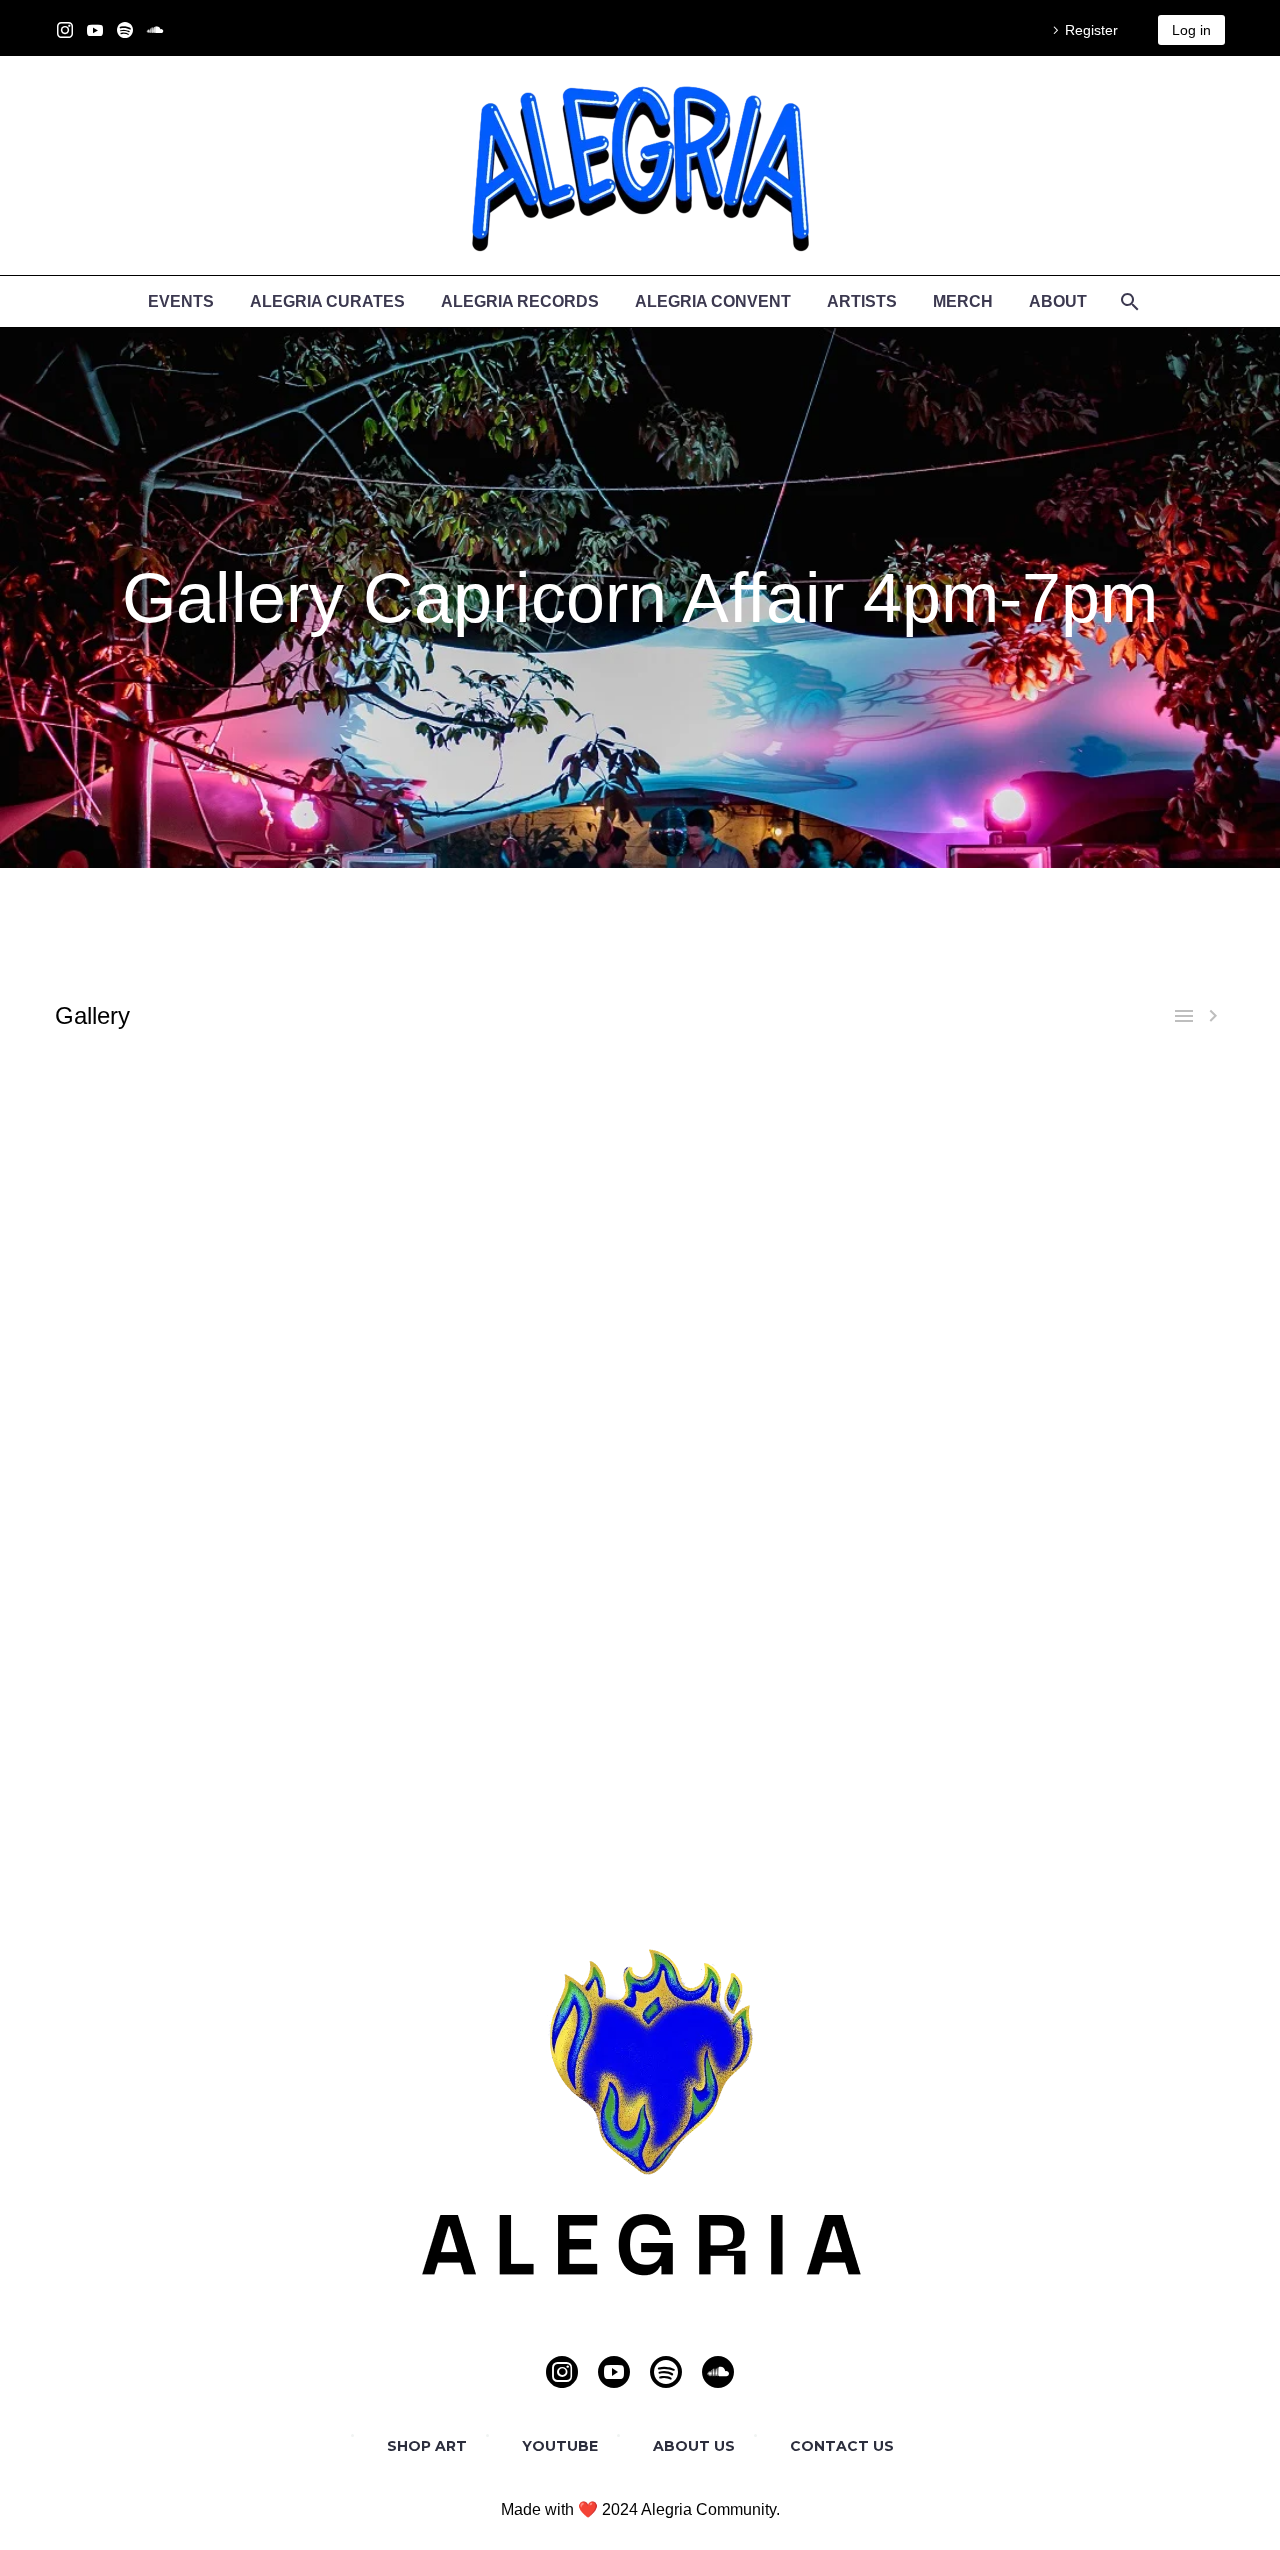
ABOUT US (694, 2446)
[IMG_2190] (200, 1182)
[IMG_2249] (494, 1269)
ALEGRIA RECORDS (520, 301)
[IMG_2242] (1081, 1240)
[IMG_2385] (787, 1501)
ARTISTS (862, 301)
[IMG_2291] (787, 1443)
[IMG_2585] (200, 1646)
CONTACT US (842, 2446)
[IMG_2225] (494, 1240)
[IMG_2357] (1081, 1472)
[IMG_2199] (787, 1385)
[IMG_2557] (200, 1124)
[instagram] (562, 2372)
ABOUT (1058, 301)
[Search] (1127, 301)
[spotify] (666, 2372)
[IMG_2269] (494, 1298)
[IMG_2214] (1081, 1211)
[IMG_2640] (200, 1675)
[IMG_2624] (787, 1153)
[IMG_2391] (1081, 1501)
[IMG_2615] (494, 1153)
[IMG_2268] (1081, 1414)
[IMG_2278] (200, 1443)
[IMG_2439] (787, 1356)
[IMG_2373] (200, 1356)
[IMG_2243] (494, 1414)
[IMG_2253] (787, 1269)
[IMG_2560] (494, 1124)
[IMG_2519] (494, 1095)
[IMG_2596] (200, 1153)
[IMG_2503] (494, 1385)
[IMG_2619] (1081, 1646)
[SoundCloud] (155, 30)
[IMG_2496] (200, 1385)
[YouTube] (95, 30)
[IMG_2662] (787, 1675)
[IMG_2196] (1081, 1182)
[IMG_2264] (200, 1298)
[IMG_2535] (1081, 1588)
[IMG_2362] (787, 1327)
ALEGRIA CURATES (327, 301)
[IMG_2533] (787, 1095)
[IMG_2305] (200, 1472)
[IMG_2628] (1081, 1153)
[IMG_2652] (494, 1675)
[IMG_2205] (494, 1211)
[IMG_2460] (200, 1559)
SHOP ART (427, 2446)
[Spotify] (125, 30)
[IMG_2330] (787, 1472)
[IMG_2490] (494, 1588)
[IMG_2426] (787, 1530)
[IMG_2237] (787, 1240)
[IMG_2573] (1081, 1617)
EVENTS (181, 301)
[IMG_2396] (200, 1530)
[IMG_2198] (200, 1211)
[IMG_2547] (200, 1617)
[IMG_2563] (787, 1124)
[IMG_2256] (1081, 1269)
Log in (1191, 30)
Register (1091, 30)
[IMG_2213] (787, 1211)
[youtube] (614, 2372)
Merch (963, 301)
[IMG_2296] (1081, 1443)
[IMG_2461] (494, 1559)
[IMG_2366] (1081, 1327)
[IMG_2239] (200, 1414)
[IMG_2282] (494, 1443)
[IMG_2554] (494, 1617)
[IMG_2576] (1081, 1124)
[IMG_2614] (787, 1646)
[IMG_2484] (200, 1588)
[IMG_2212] (1081, 1385)
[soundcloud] (718, 2372)
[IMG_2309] (494, 1472)
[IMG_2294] (787, 1298)
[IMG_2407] (494, 1356)
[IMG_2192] (494, 1182)
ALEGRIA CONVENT (713, 301)
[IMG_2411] (494, 1530)
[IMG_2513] (200, 1095)
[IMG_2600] (494, 1646)
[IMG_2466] (787, 1559)
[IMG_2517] (787, 1588)
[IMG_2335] (494, 1327)
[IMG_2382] (494, 1501)
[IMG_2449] (1081, 1530)
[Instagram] (65, 30)
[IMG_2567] (787, 1617)
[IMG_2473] (1081, 1559)
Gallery (92, 1015)
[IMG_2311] (200, 1327)
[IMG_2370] (200, 1501)
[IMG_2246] (200, 1269)
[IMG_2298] (1081, 1298)
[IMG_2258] (787, 1414)
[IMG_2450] (1081, 1356)
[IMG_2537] (1081, 1095)
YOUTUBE (560, 2446)
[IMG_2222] (200, 1240)
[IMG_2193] (787, 1182)
